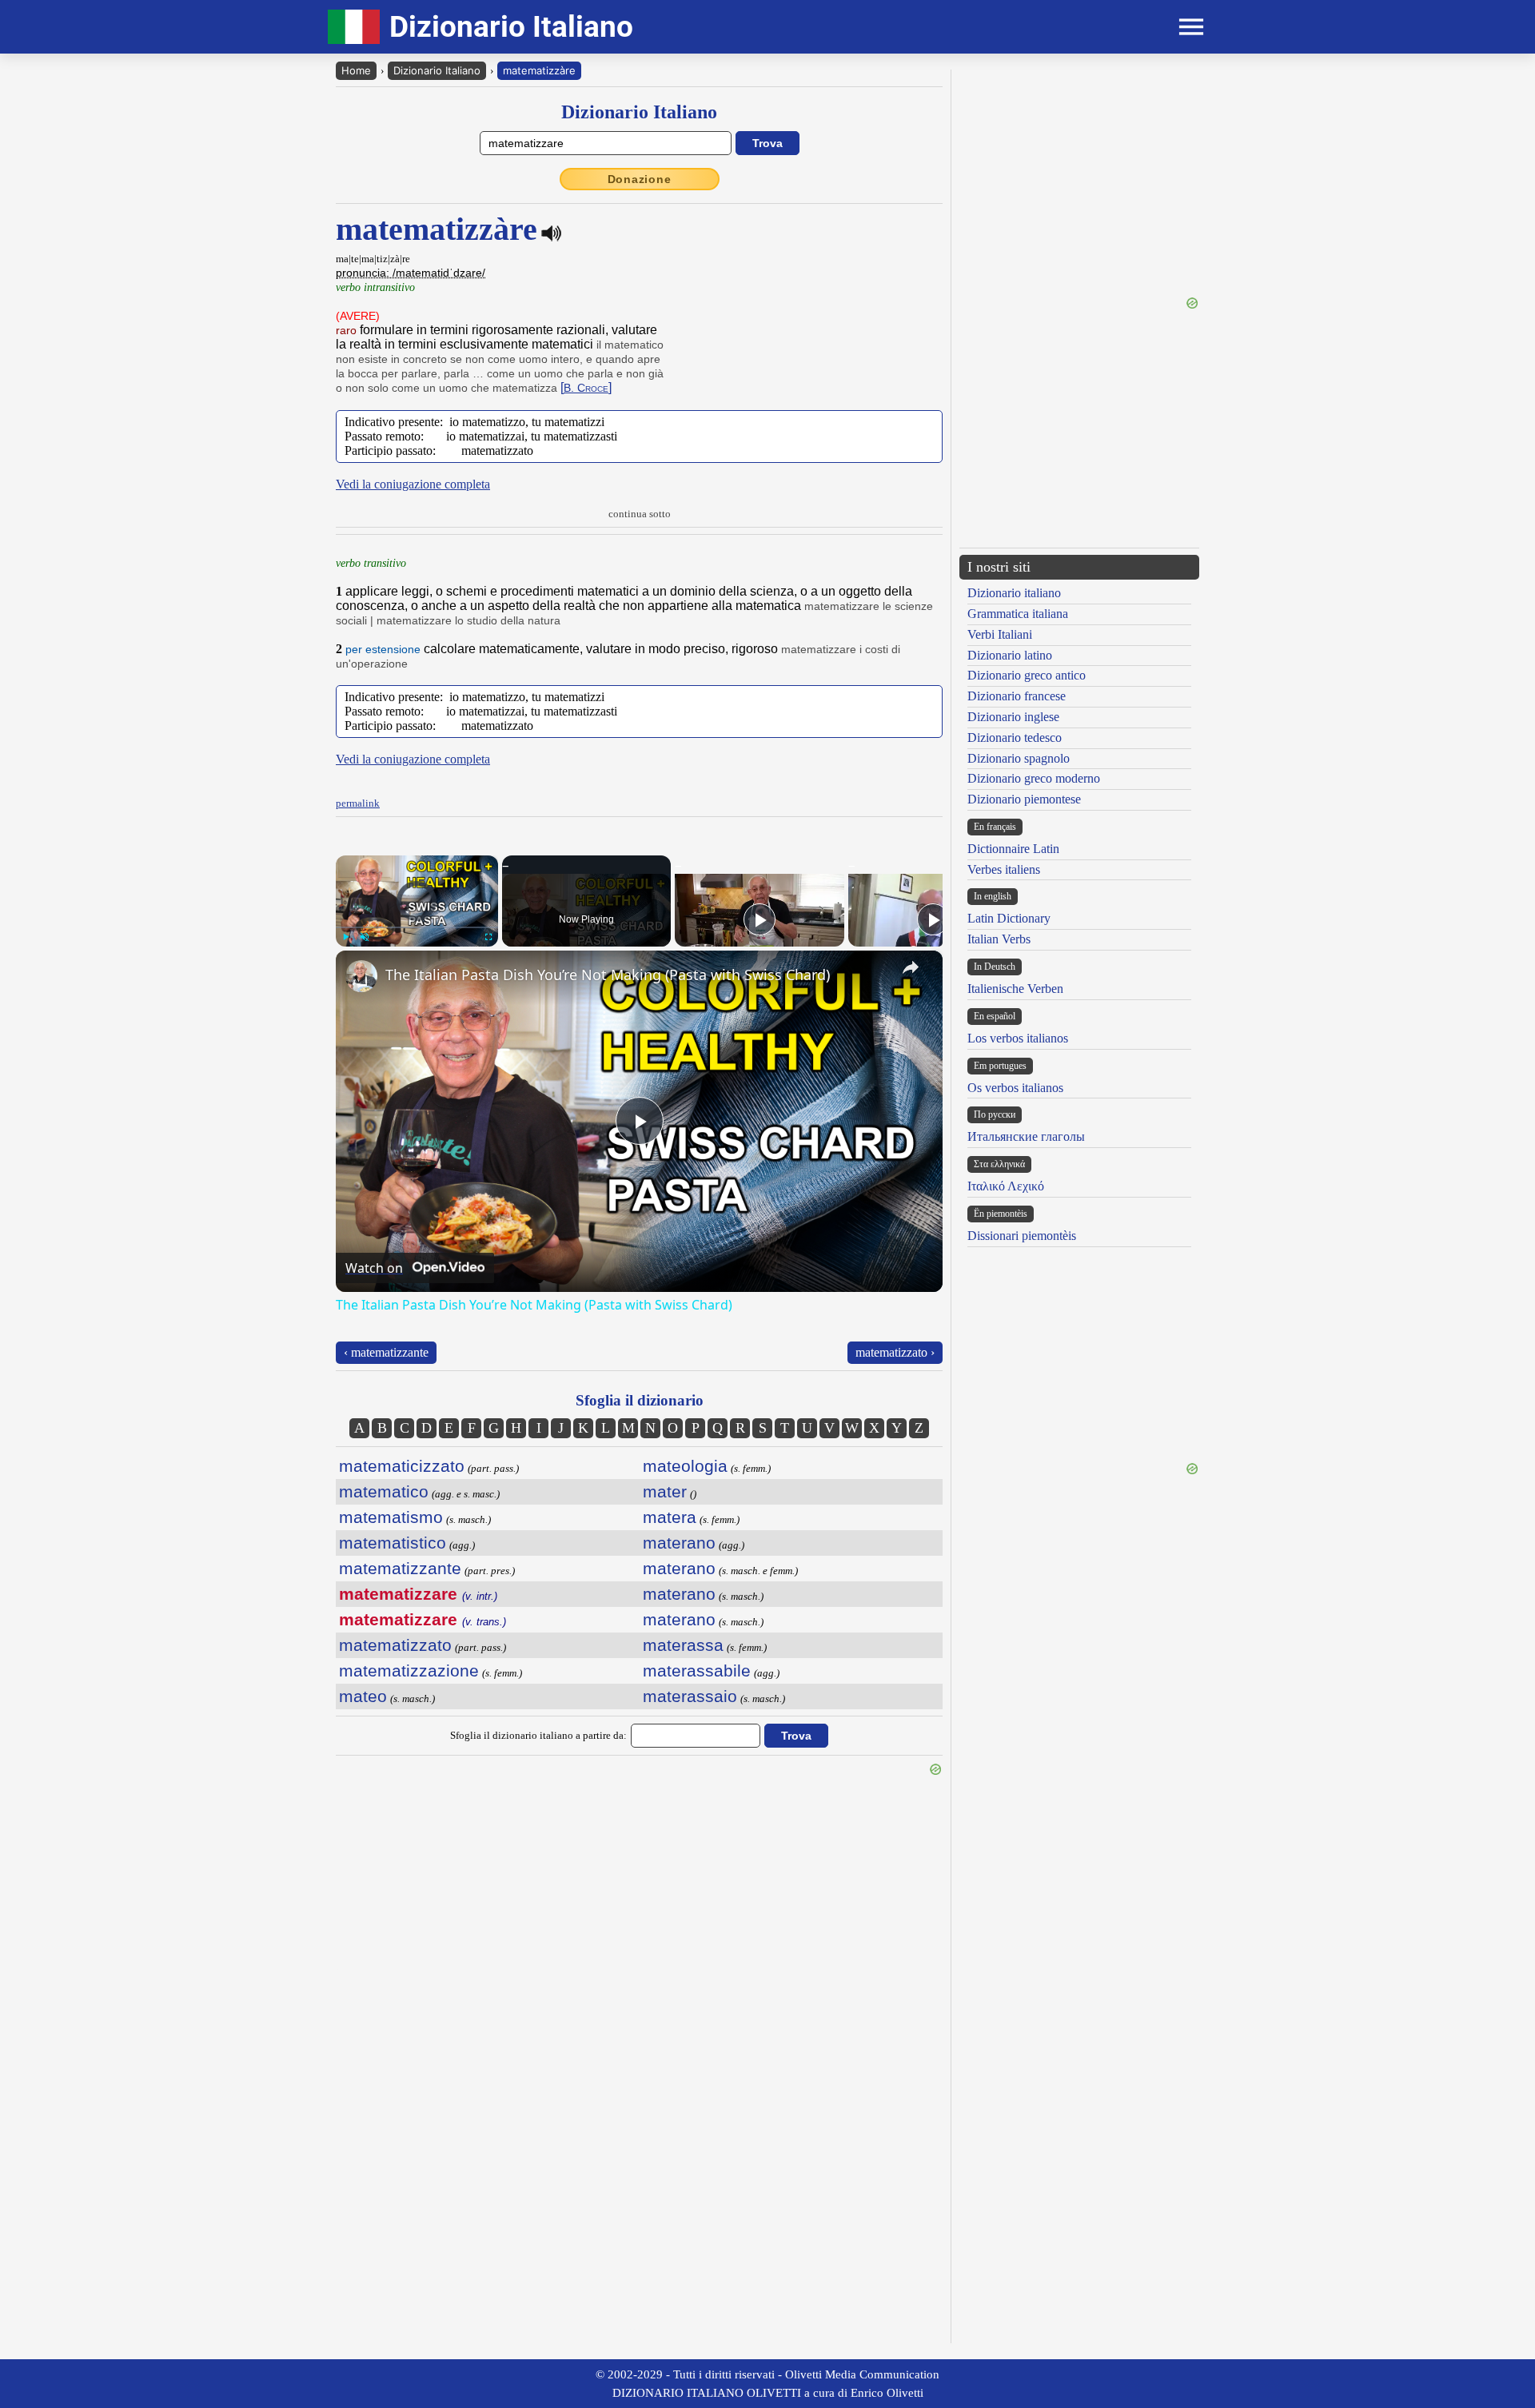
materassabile (697, 1670)
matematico (384, 1491)
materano (679, 1543)
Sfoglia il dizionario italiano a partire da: (538, 1735)
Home (356, 70)
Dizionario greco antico (1027, 675)
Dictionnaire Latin (1013, 849)
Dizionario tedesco (1015, 738)
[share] (911, 967)
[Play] (345, 937)
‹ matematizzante (386, 1352)
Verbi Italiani (1000, 634)
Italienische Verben (1015, 989)
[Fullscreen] (488, 937)
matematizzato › (895, 1352)
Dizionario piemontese (1024, 799)
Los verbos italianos (1018, 1038)
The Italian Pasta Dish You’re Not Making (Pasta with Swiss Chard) (608, 975)
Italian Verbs (999, 939)
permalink (358, 803)
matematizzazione (409, 1670)
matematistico (393, 1543)
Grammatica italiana (1018, 614)
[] (586, 387)
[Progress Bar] (417, 927)
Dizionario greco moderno (1034, 778)
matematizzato (395, 1645)
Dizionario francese (1017, 696)
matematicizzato (402, 1466)
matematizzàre (539, 70)
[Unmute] (365, 937)
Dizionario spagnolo (1019, 758)
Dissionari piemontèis (1022, 1236)
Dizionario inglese (1013, 717)
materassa (683, 1645)
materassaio (690, 1696)
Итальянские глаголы (1026, 1136)
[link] (361, 976)
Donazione (640, 179)
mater (665, 1491)
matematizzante (400, 1568)
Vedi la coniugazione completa (413, 484)
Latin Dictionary (1009, 918)
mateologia (685, 1466)
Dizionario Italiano (437, 70)
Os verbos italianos (1015, 1088)
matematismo (391, 1517)
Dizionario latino (1010, 655)
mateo (363, 1696)
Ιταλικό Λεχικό (1006, 1186)
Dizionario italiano (1014, 593)
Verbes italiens (1004, 869)
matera (670, 1517)
